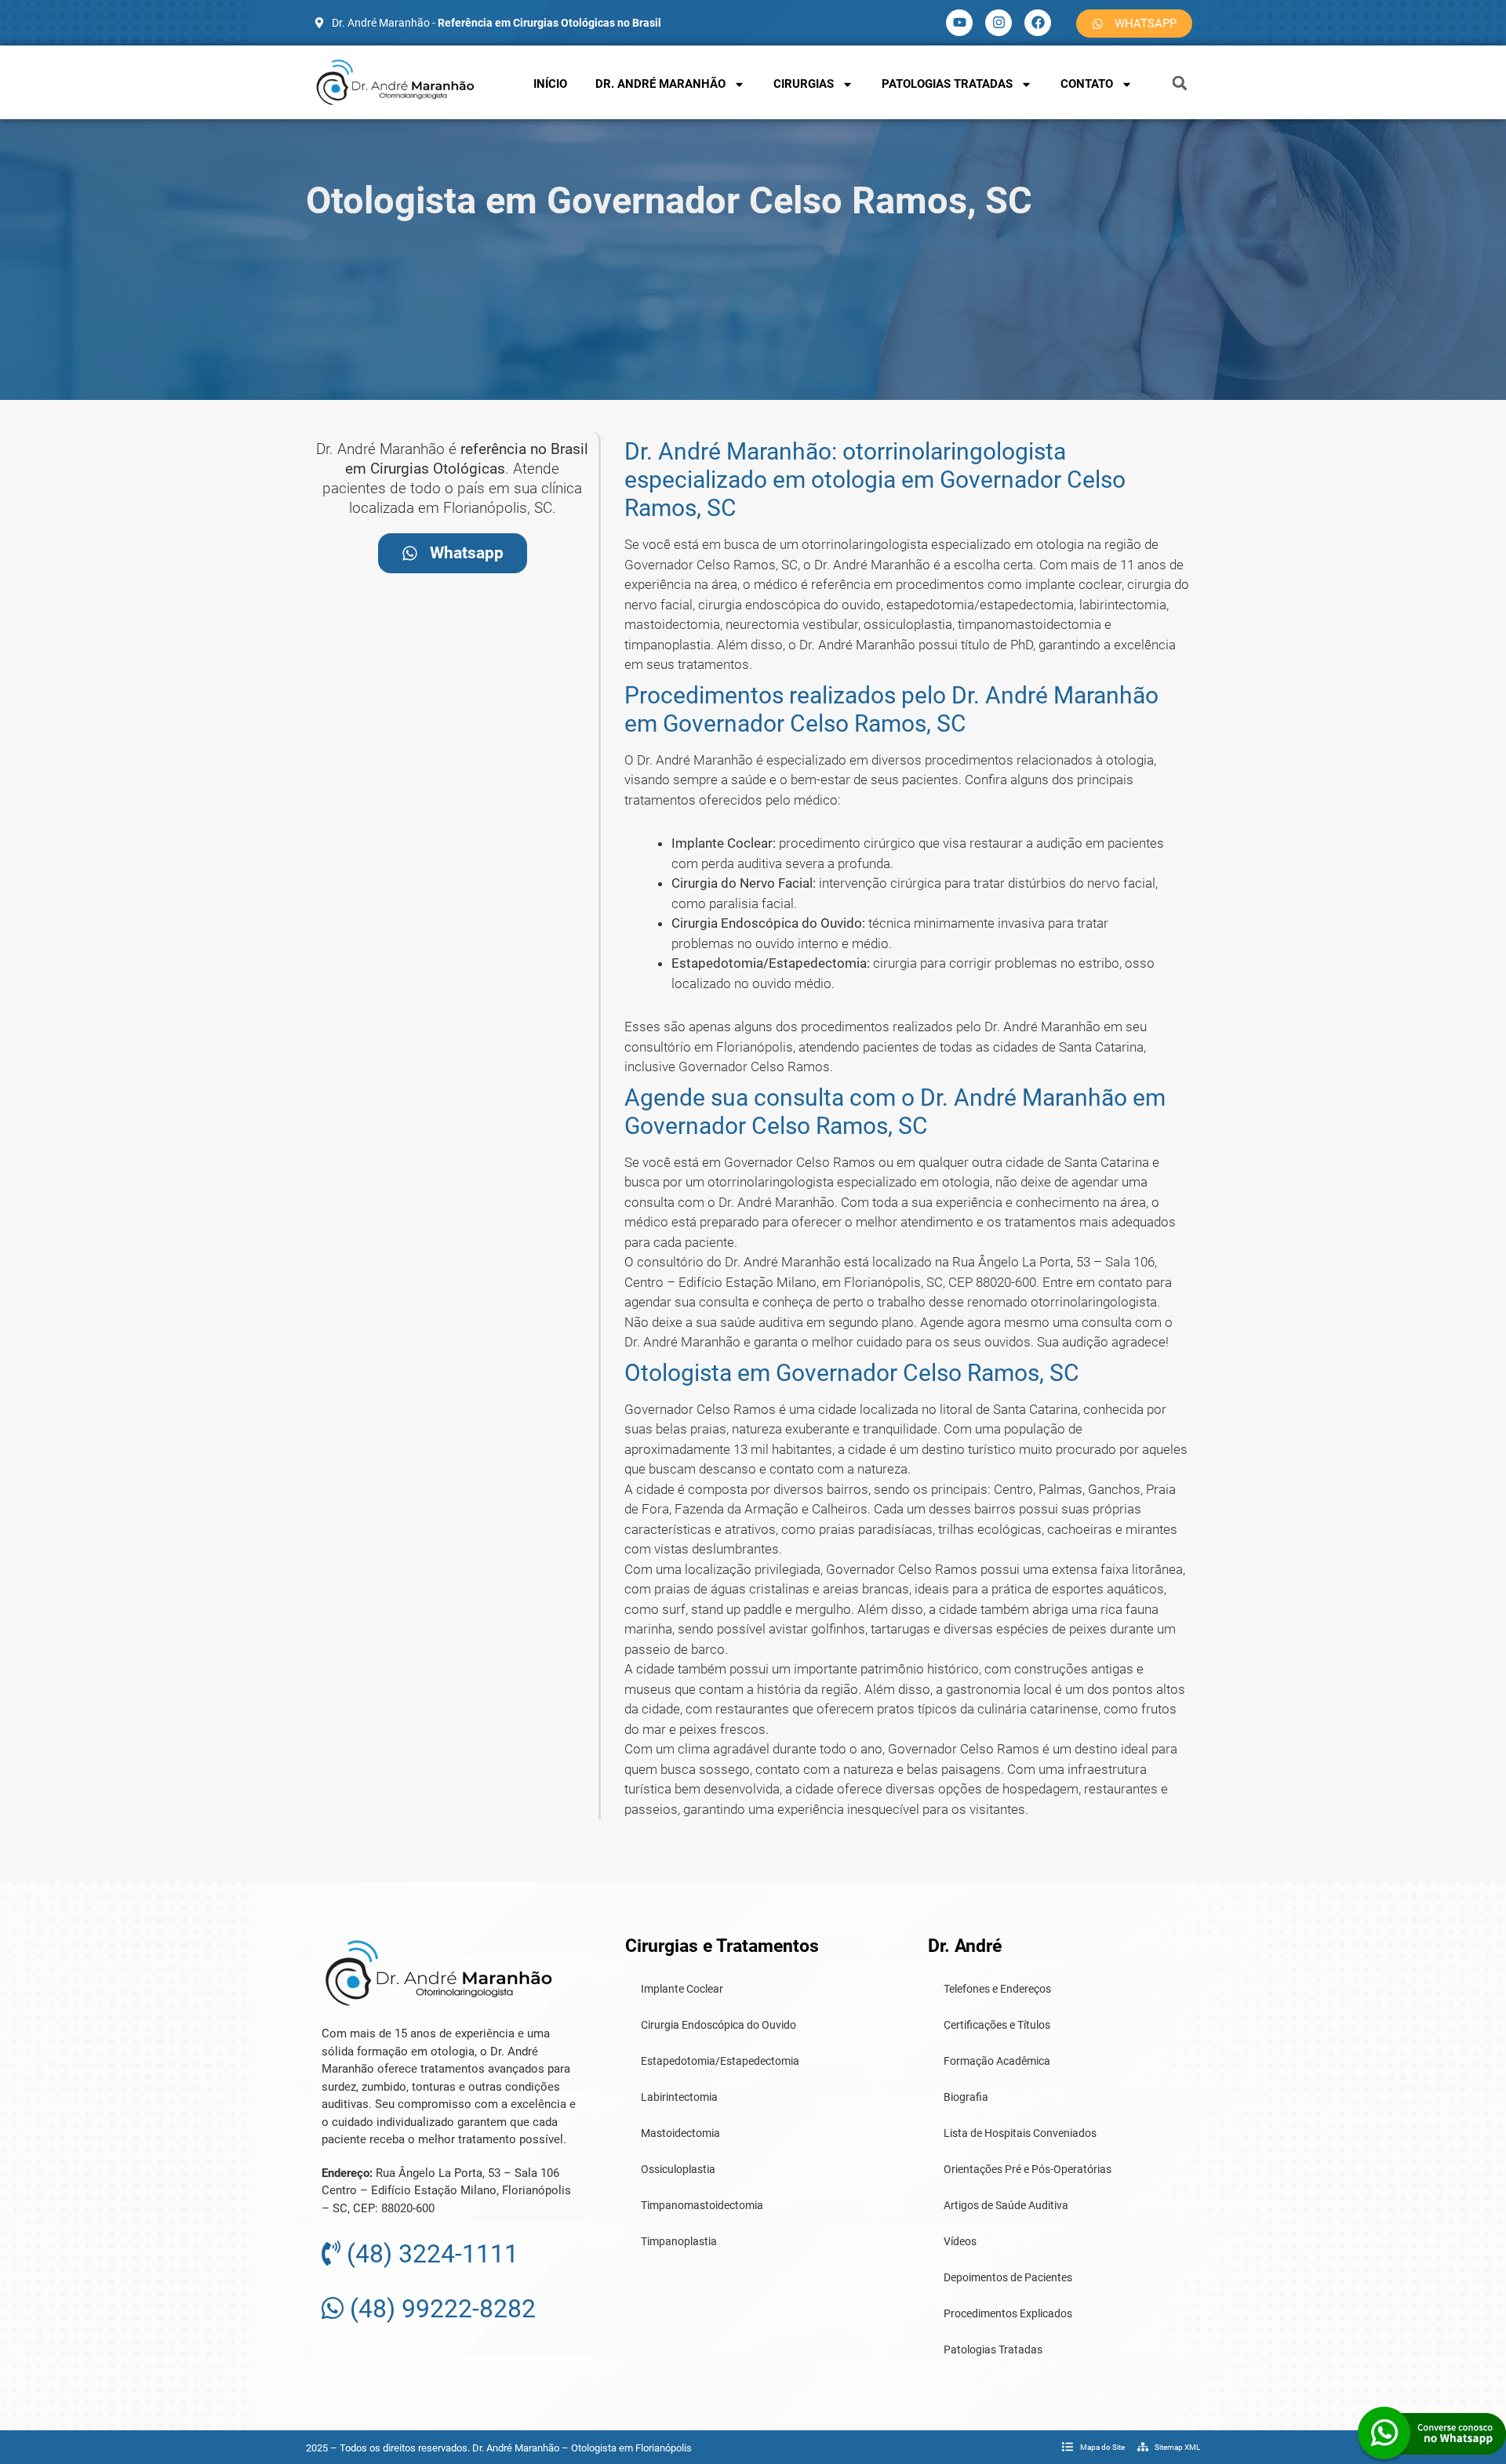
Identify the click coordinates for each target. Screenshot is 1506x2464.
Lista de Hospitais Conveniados (1020, 2133)
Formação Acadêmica (997, 2061)
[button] (1180, 83)
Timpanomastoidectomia (702, 2205)
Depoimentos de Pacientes (1008, 2277)
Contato (1087, 84)
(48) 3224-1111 (429, 2254)
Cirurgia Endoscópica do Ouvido (718, 2025)
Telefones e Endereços (997, 1989)
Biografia (966, 2097)
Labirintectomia (679, 2097)
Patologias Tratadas (947, 84)
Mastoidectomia (680, 2133)
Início (550, 84)
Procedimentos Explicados (1008, 2313)
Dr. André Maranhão (660, 84)
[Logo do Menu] (395, 82)
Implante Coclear (682, 1989)
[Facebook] (1038, 23)
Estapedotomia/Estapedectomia (720, 2061)
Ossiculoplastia (678, 2169)
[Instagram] (999, 23)
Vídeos (960, 2241)
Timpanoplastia (679, 2241)
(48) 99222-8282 (440, 2309)
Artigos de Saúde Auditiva (1006, 2205)
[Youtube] (959, 23)
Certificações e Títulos (997, 2025)
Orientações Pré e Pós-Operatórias (1028, 2169)
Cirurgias (804, 84)
